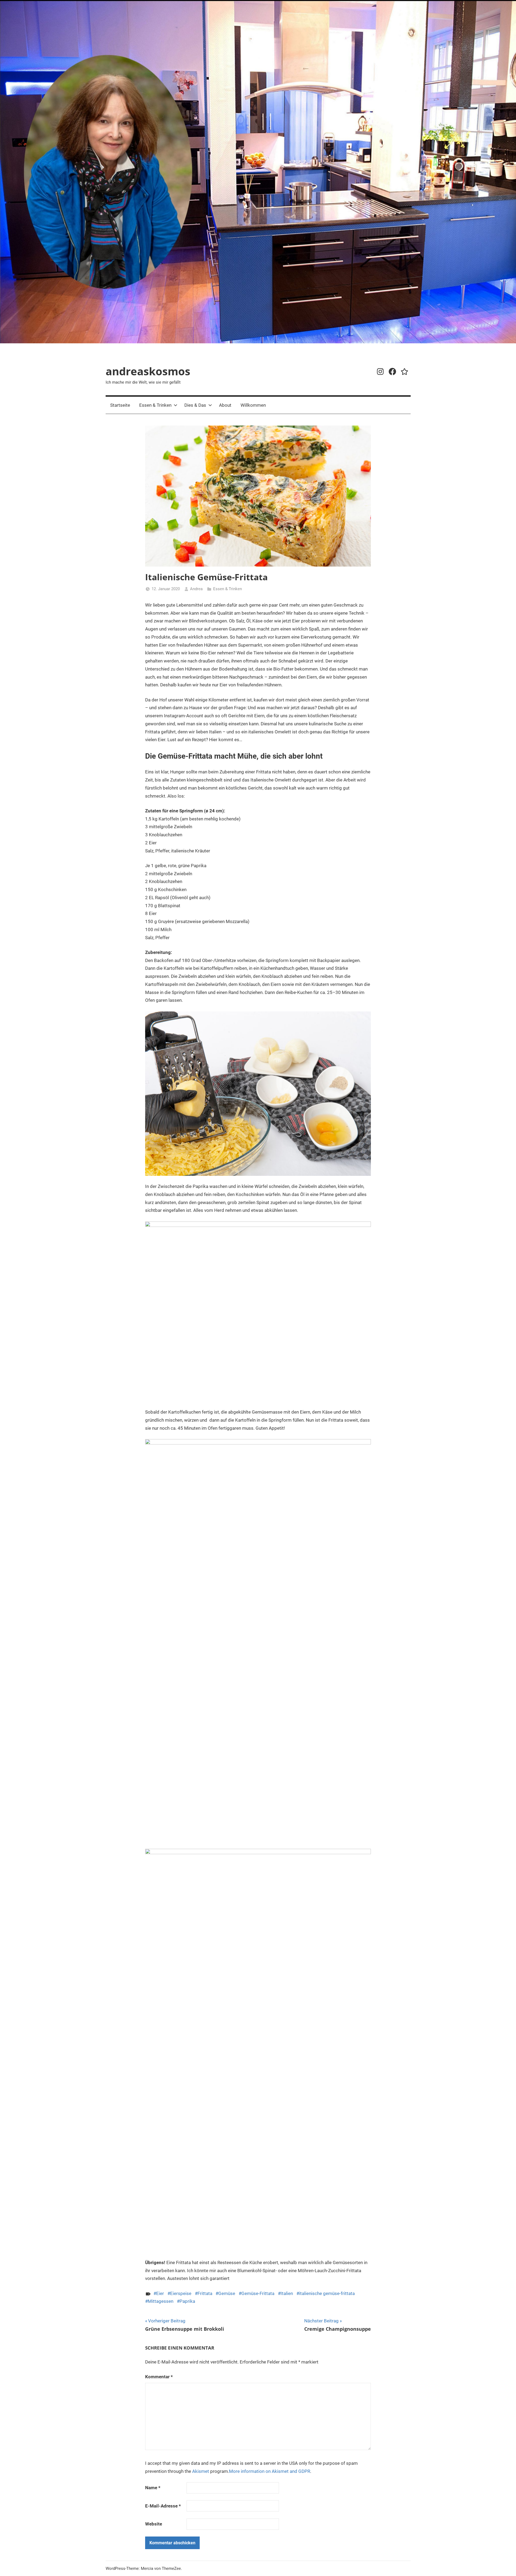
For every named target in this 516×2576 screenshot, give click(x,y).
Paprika (187, 2301)
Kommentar (159, 2377)
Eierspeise (181, 2293)
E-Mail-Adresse (163, 2506)
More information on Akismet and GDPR (270, 2471)
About (225, 405)
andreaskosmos (148, 371)
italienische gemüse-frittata (327, 2293)
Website (154, 2524)
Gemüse (227, 2293)
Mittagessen (161, 2301)
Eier (160, 2293)
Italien (287, 2293)
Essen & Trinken (155, 405)
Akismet (201, 2471)
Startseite (120, 405)
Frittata (205, 2293)
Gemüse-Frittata (258, 2293)
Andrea (196, 589)
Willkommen (253, 405)
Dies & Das (195, 405)
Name (153, 2488)
